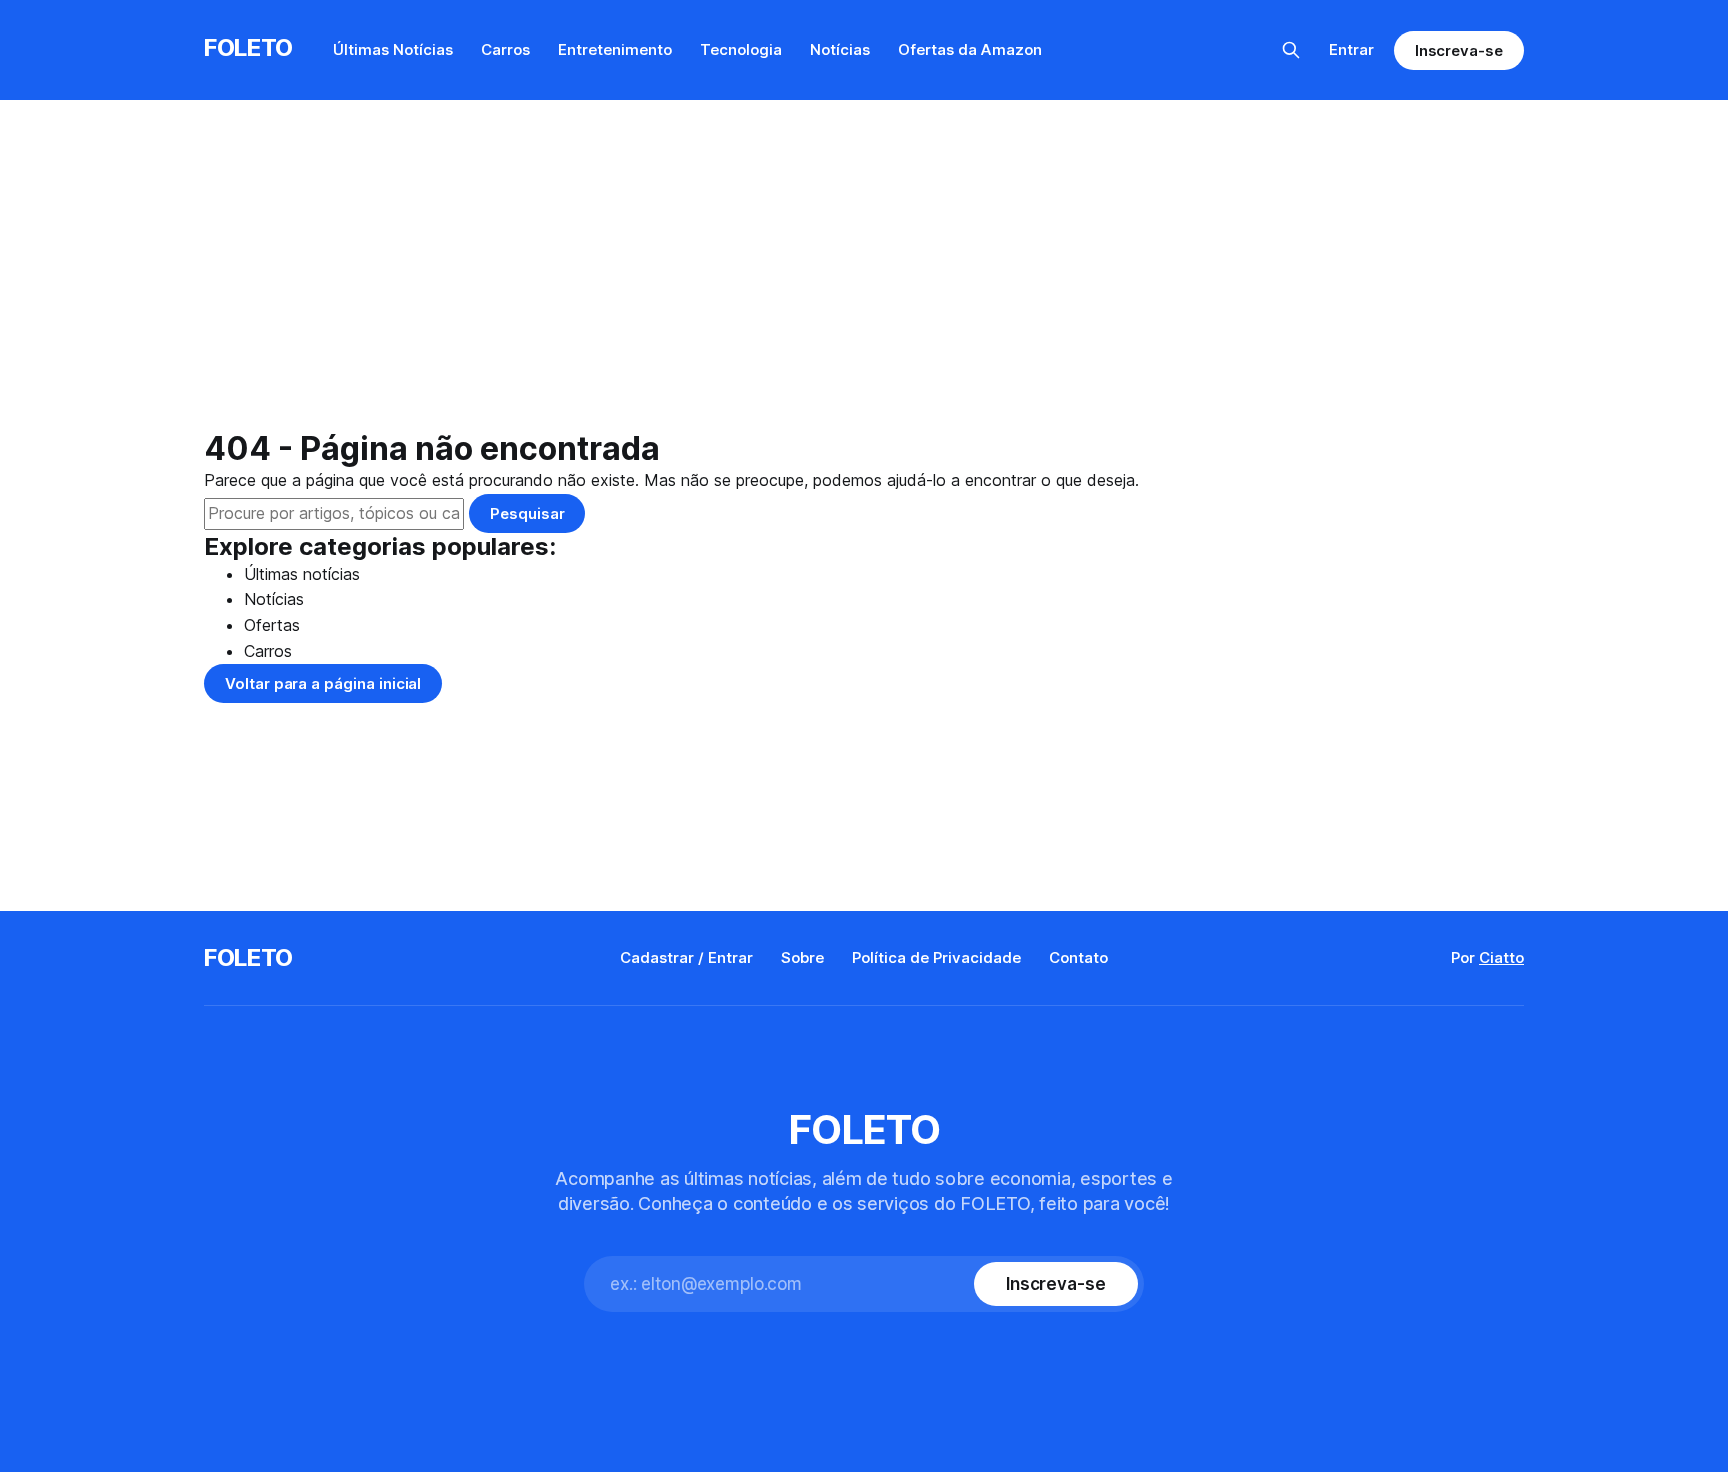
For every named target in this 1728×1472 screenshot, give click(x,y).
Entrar (1351, 49)
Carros (505, 49)
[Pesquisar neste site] (1291, 50)
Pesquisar (527, 513)
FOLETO (248, 47)
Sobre (802, 957)
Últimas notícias (302, 574)
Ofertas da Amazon (970, 49)
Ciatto (1501, 957)
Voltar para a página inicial (323, 683)
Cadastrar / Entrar (686, 957)
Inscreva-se (1459, 50)
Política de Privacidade (936, 957)
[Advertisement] (864, 280)
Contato (1078, 957)
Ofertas (272, 625)
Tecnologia (741, 49)
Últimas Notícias (393, 49)
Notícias (840, 49)
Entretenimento (615, 49)
